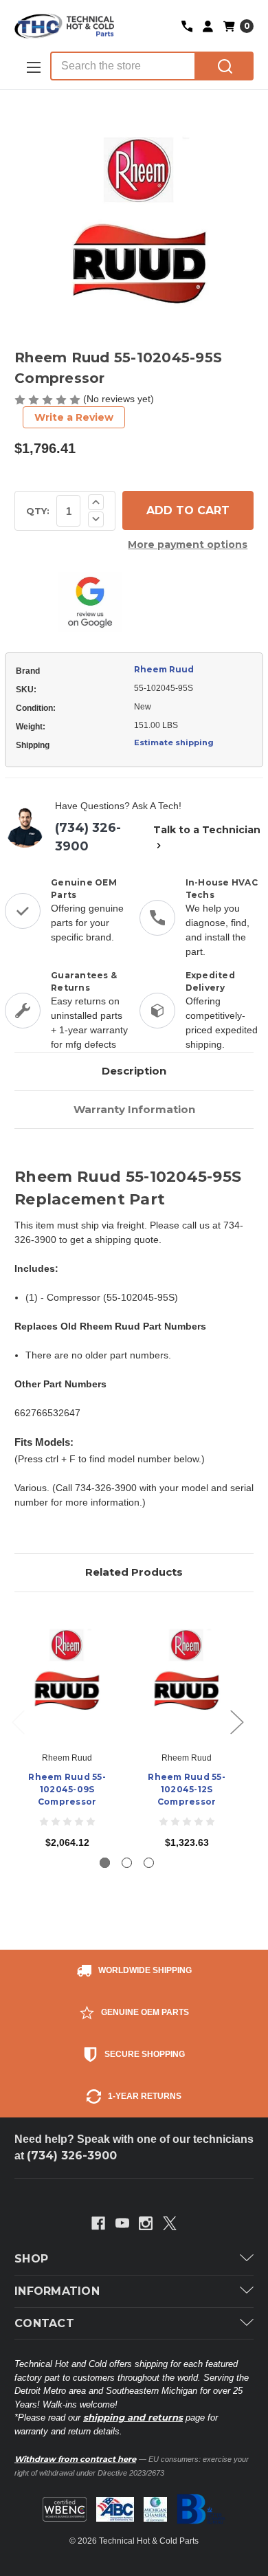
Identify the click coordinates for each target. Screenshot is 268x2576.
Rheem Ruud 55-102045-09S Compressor (67, 1789)
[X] (170, 2223)
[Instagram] (146, 2223)
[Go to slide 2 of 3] (127, 1863)
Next (236, 1721)
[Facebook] (98, 2223)
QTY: (38, 511)
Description (134, 1071)
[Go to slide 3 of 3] (149, 1863)
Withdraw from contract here (75, 2459)
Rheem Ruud (164, 669)
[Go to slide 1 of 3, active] (105, 1863)
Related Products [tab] (134, 1572)
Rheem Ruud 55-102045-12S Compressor (187, 1789)
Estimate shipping (174, 742)
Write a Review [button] (74, 417)
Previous (18, 1721)
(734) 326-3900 (88, 837)
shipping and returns (133, 2417)
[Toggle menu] (32, 67)
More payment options (188, 544)
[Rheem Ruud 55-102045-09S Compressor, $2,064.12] (67, 1675)
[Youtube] (122, 2223)
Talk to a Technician (207, 830)
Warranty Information (134, 1109)
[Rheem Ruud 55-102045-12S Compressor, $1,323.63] (187, 1675)
